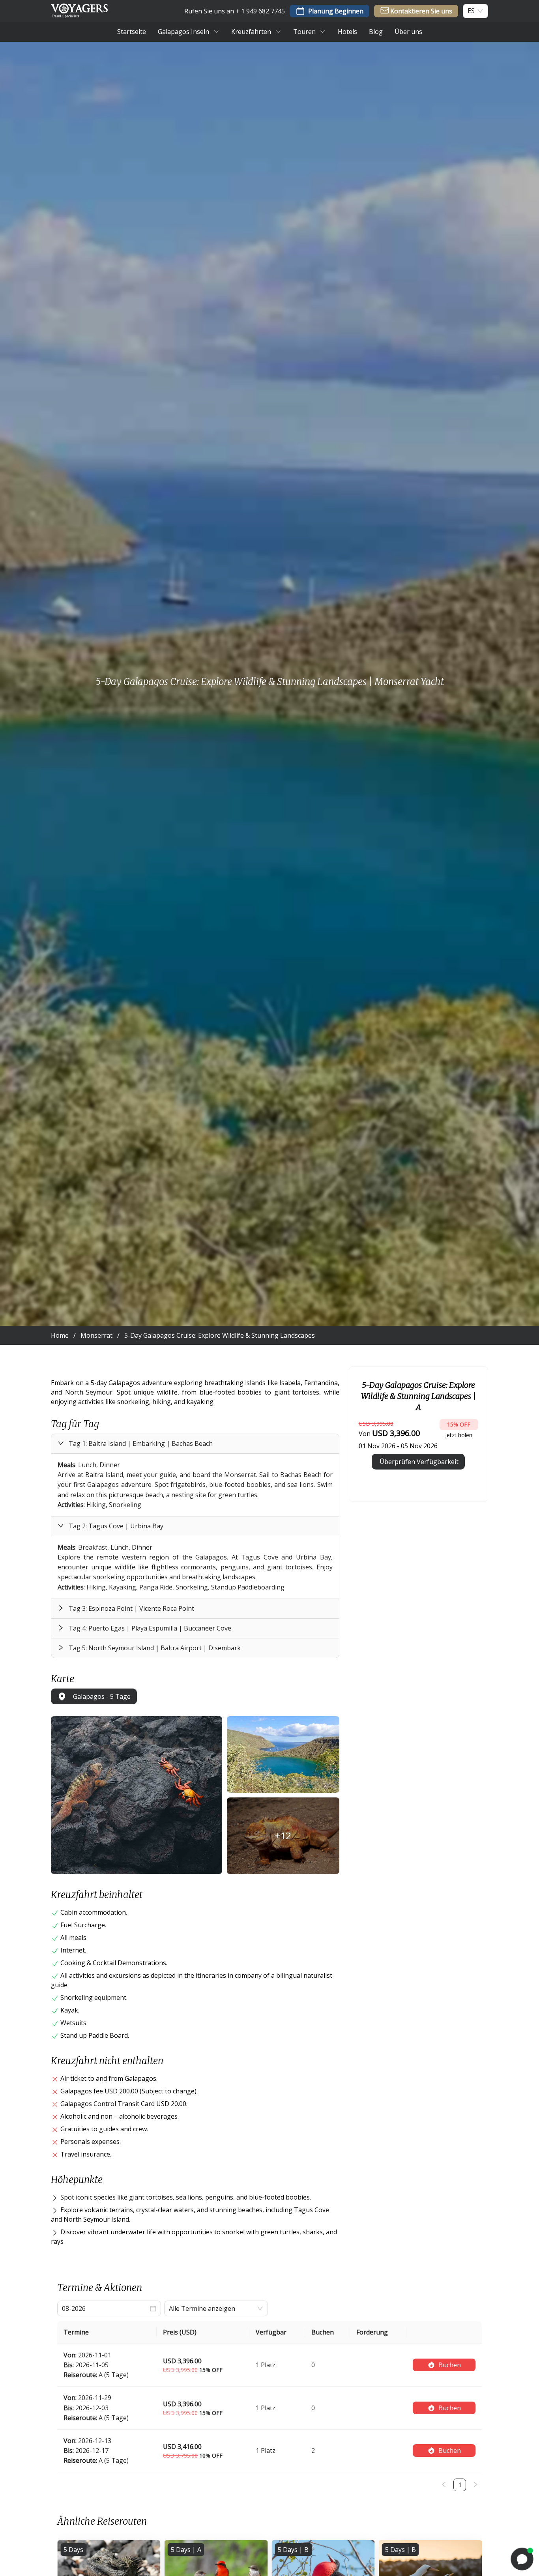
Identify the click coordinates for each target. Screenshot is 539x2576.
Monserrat (96, 1335)
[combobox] (471, 11)
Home (60, 1335)
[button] (195, 1444)
